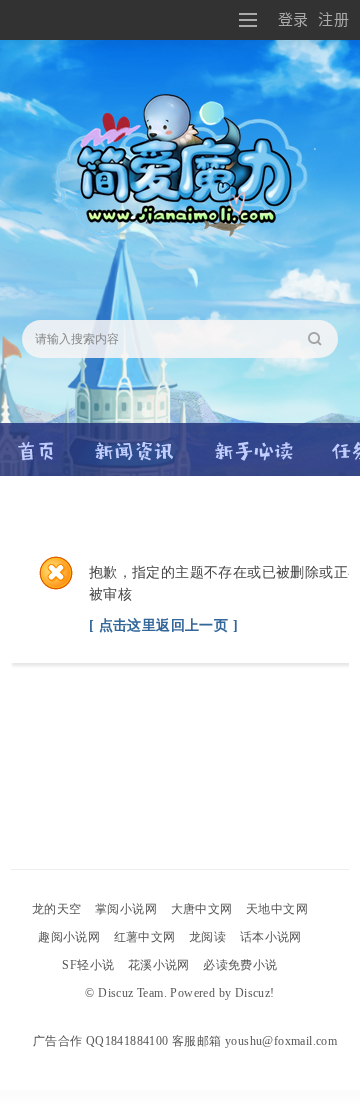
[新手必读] (253, 442)
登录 (293, 19)
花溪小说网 (159, 965)
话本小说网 (271, 937)
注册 (333, 19)
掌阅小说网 (126, 909)
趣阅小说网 (69, 937)
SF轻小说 (88, 965)
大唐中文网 (202, 909)
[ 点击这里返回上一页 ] (163, 625)
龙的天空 (57, 909)
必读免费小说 (240, 965)
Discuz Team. (132, 993)
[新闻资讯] (134, 442)
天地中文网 (277, 909)
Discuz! (255, 993)
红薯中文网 (145, 937)
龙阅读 (207, 937)
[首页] (37, 442)
